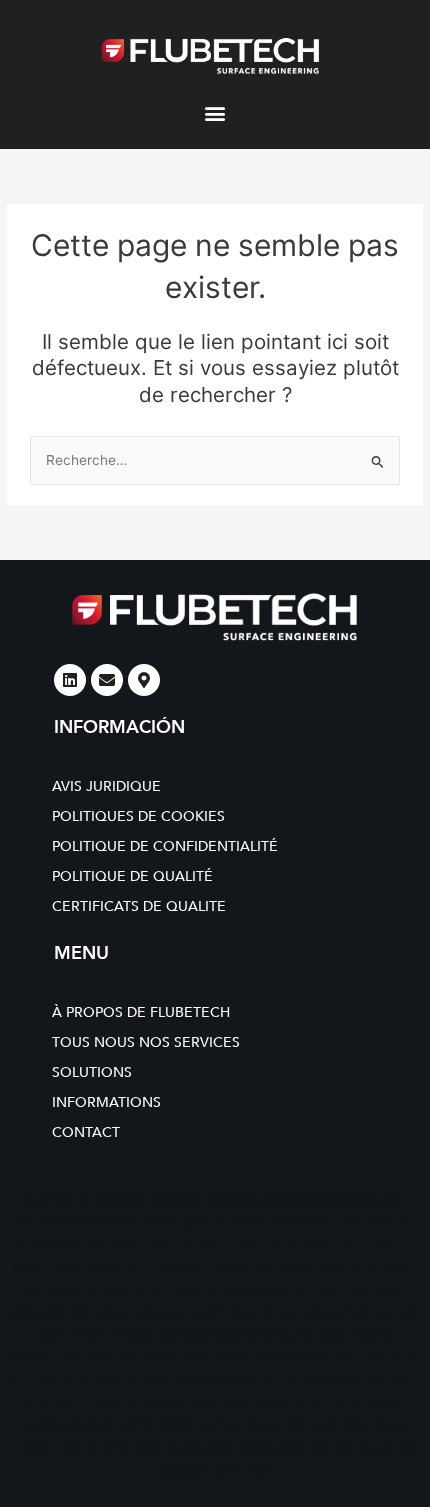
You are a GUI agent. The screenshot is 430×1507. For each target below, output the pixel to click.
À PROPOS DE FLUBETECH (141, 1012)
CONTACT (86, 1132)
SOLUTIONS (92, 1072)
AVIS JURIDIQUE (106, 786)
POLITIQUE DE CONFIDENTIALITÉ (165, 846)
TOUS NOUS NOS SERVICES (146, 1042)
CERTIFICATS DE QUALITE (139, 906)
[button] (215, 112)
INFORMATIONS (106, 1102)
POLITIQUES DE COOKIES (138, 816)
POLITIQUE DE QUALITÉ (132, 876)
